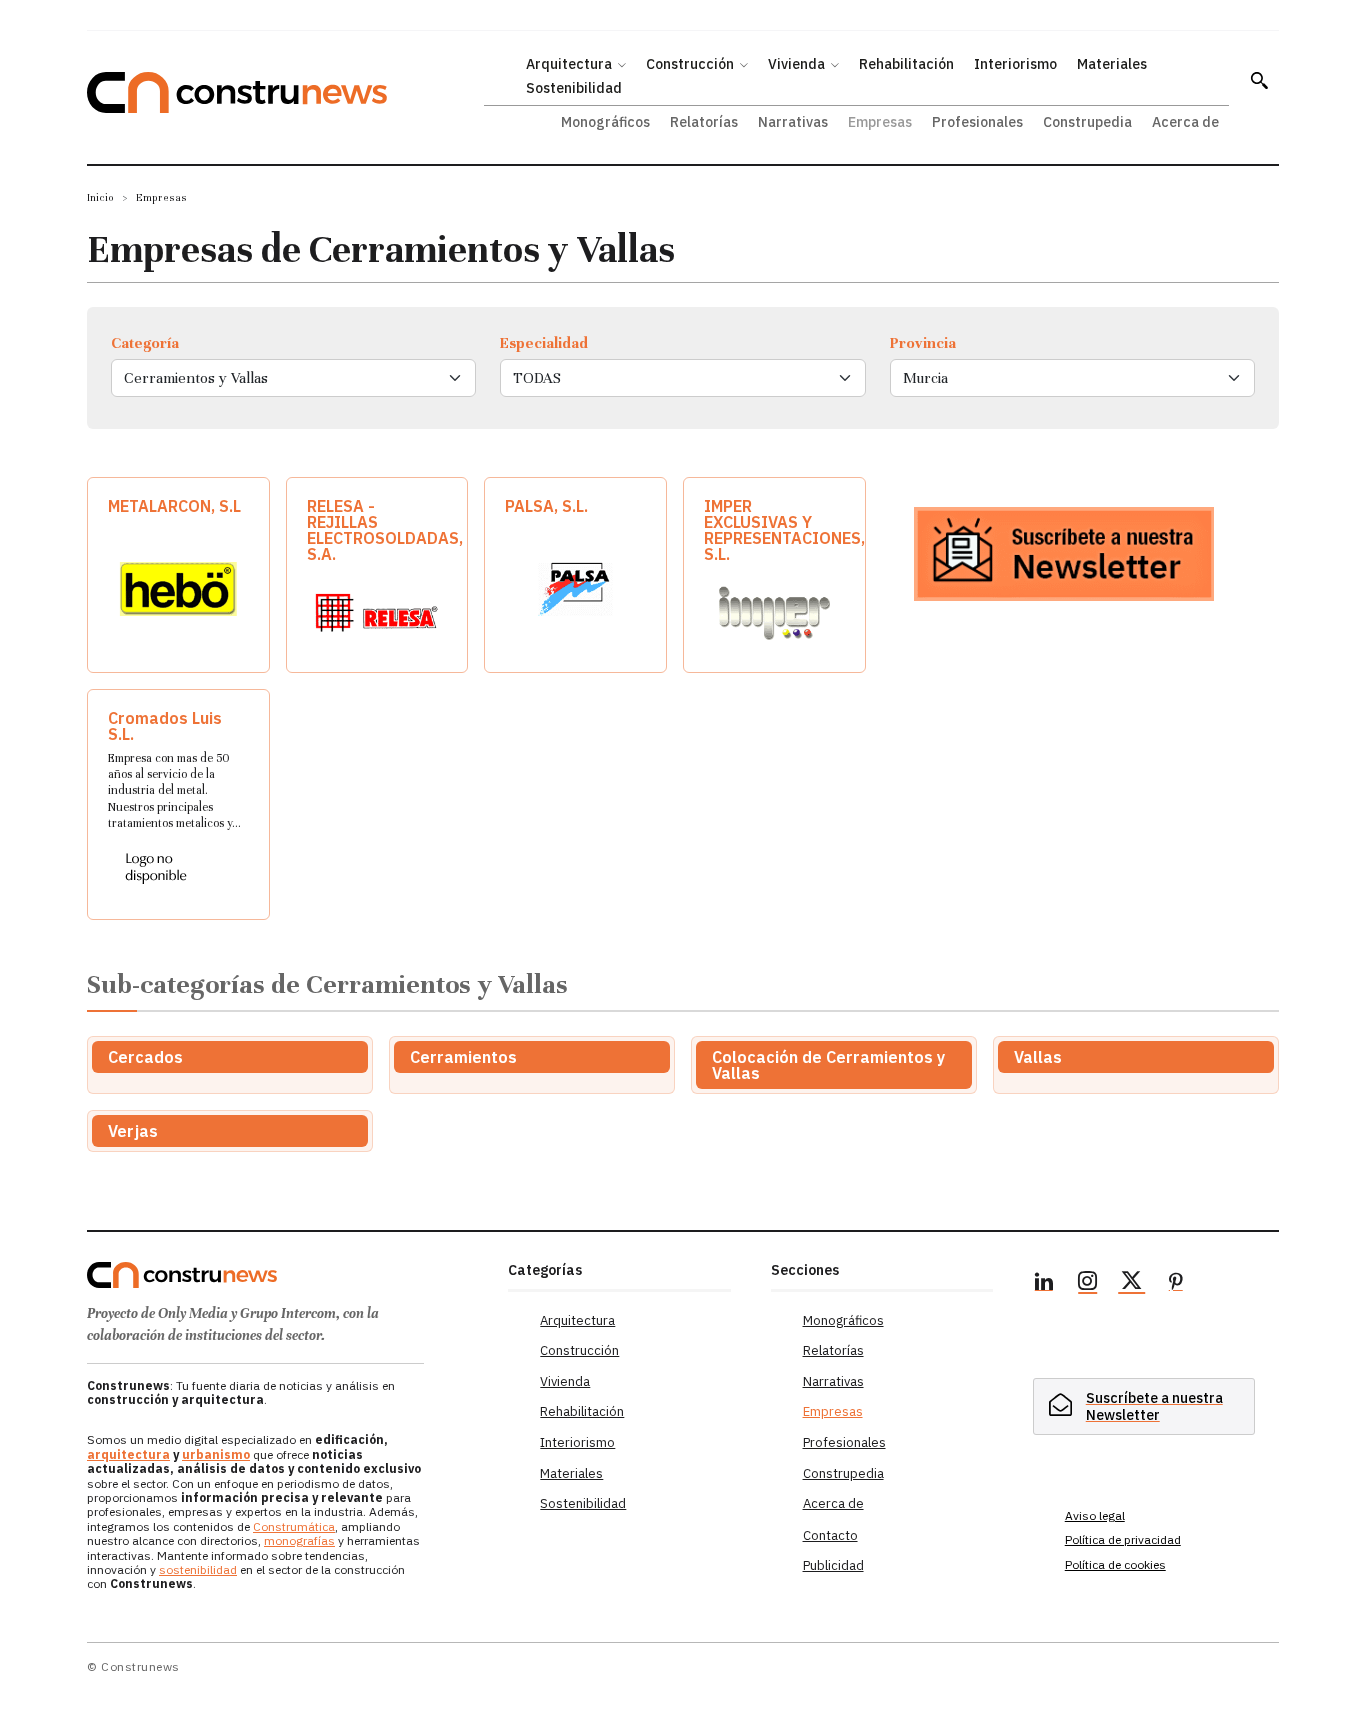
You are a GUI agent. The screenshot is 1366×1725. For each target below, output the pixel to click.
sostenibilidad (198, 1569)
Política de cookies (1115, 1564)
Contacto (830, 1535)
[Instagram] (1088, 1284)
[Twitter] (1132, 1284)
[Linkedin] (1044, 1284)
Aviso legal (1095, 1515)
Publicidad (833, 1565)
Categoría (145, 343)
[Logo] (285, 1275)
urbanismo (216, 1454)
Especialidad (544, 343)
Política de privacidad (1123, 1539)
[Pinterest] (1176, 1284)
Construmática (294, 1526)
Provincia (923, 343)
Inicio (100, 197)
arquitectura (128, 1454)
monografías (299, 1540)
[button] (1259, 80)
